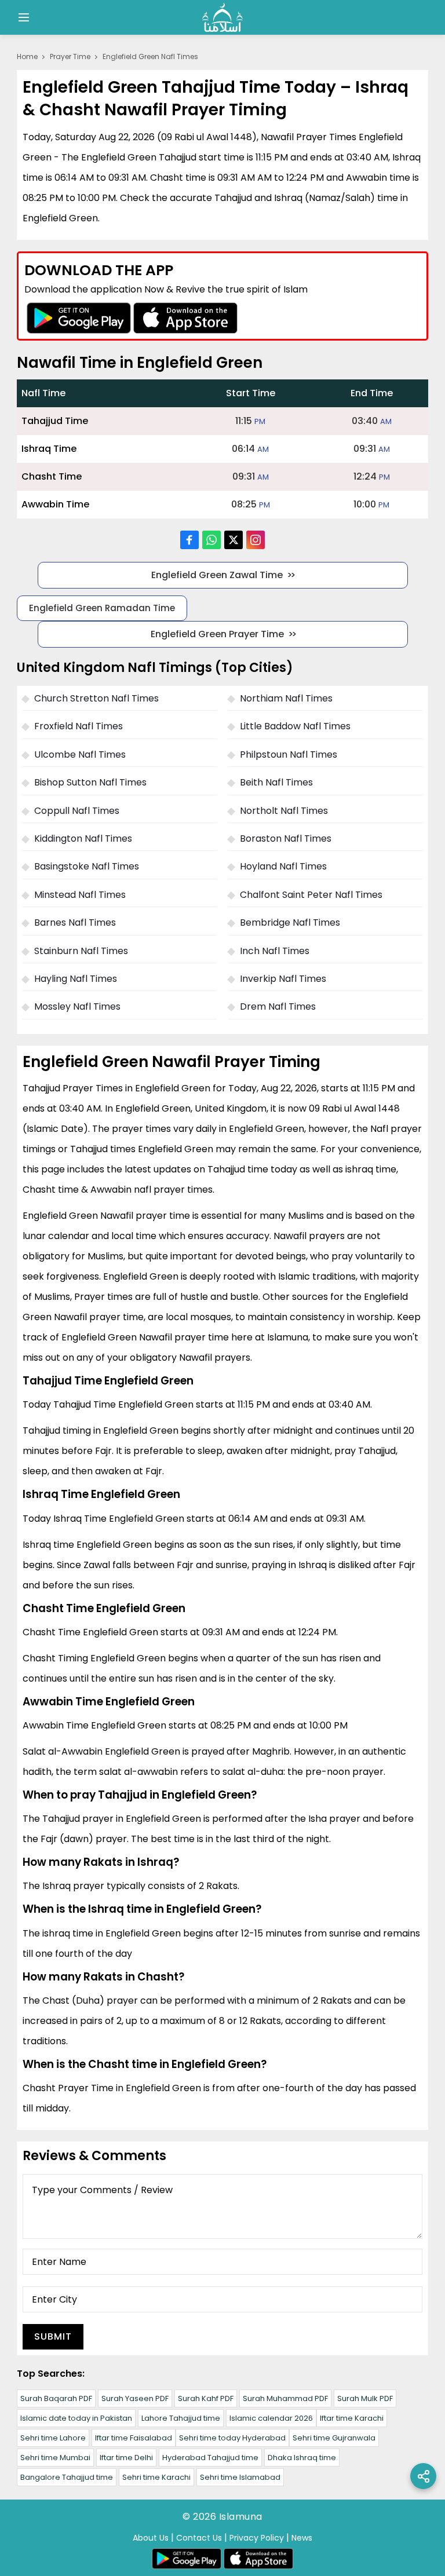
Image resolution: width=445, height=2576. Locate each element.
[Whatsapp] (211, 540)
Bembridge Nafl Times (290, 922)
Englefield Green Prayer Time (217, 634)
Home (27, 56)
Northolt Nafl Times (284, 811)
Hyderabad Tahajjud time (210, 2458)
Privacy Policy (257, 2538)
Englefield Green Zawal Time (217, 575)
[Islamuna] (222, 17)
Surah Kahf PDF (206, 2398)
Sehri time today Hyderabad (232, 2438)
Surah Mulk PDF (365, 2398)
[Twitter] (234, 540)
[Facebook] (189, 540)
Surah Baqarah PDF (56, 2398)
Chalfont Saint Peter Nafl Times (311, 895)
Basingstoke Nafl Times (87, 866)
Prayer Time (70, 56)
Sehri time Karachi (156, 2477)
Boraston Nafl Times (286, 838)
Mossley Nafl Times (77, 1006)
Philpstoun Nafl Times (289, 754)
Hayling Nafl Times (76, 979)
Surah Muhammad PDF (285, 2398)
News (302, 2538)
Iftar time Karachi (352, 2418)
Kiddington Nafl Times (83, 838)
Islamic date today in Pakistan (76, 2418)
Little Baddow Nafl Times (295, 726)
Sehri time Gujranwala (334, 2438)
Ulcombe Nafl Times (80, 754)
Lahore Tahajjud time (181, 2418)
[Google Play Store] (79, 318)
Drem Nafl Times (278, 1006)
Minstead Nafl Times (80, 895)
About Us (151, 2538)
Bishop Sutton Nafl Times (90, 782)
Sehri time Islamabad (240, 2477)
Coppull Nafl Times (77, 811)
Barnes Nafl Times (75, 922)
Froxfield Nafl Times (79, 726)
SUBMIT (53, 2336)
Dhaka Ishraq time (302, 2458)
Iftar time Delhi (126, 2458)
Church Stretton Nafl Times (96, 698)
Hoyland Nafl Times (283, 866)
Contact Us (199, 2538)
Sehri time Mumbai (55, 2458)
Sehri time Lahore (53, 2438)
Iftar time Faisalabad (134, 2438)
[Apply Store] (185, 318)
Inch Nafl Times (275, 951)
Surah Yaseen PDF (135, 2398)
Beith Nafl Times (276, 782)
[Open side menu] (22, 17)
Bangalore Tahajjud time (67, 2477)
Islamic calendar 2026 (271, 2418)
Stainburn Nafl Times (81, 951)
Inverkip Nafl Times (283, 979)
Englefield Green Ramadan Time (102, 608)
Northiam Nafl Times (286, 698)
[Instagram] (256, 540)
